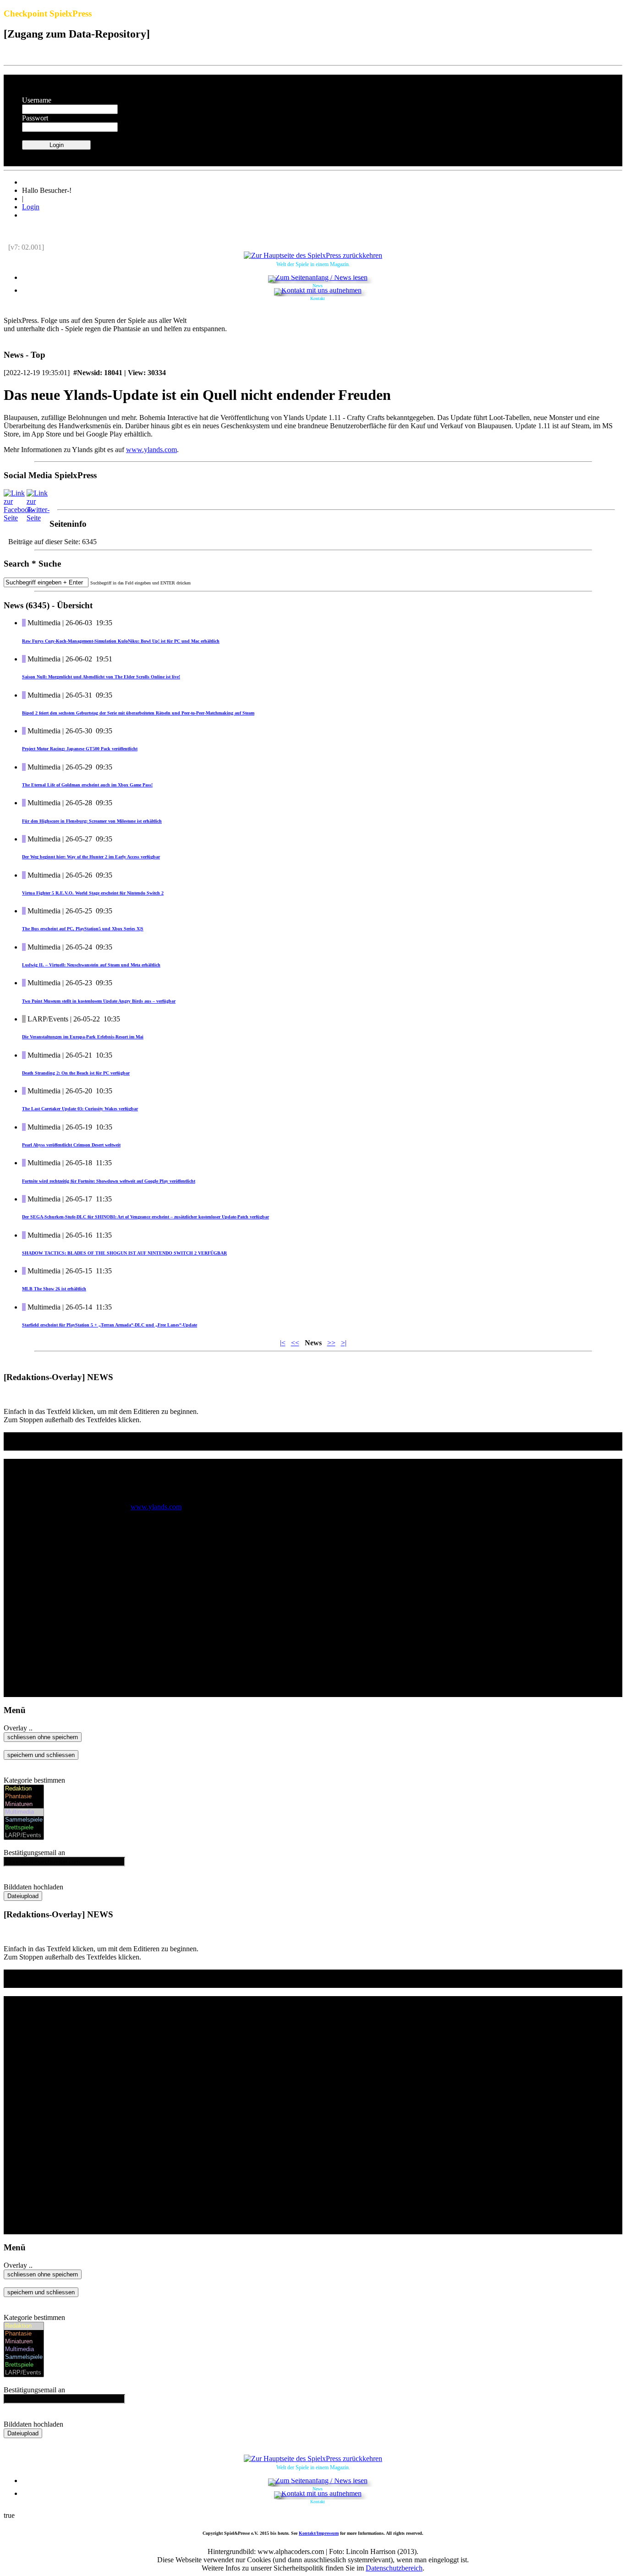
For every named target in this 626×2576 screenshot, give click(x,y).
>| (344, 1343)
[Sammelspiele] (24, 1820)
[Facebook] (19, 518)
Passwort (35, 118)
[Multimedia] (24, 1812)
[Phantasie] (24, 1797)
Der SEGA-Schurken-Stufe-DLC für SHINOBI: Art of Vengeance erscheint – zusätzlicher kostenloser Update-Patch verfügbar (146, 1217)
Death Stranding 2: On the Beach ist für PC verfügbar (76, 1073)
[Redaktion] (24, 1789)
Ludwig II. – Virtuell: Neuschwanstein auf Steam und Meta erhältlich (91, 965)
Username (37, 100)
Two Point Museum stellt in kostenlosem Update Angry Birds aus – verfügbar (99, 1001)
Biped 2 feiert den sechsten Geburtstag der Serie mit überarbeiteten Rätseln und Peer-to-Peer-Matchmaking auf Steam (138, 713)
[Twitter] (38, 518)
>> (331, 1343)
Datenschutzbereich (394, 2568)
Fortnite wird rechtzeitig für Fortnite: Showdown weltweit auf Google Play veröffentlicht (109, 1181)
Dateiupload (23, 1896)
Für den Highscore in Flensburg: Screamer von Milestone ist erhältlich (92, 821)
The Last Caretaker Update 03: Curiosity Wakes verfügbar (80, 1109)
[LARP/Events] (24, 1836)
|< (283, 1343)
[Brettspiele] (24, 1828)
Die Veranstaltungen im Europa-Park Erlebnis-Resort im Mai (83, 1037)
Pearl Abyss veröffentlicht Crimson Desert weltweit (71, 1145)
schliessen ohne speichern (43, 1737)
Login (31, 207)
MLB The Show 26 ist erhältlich (54, 1289)
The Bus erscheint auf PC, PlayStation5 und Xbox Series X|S (83, 929)
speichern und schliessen (41, 1755)
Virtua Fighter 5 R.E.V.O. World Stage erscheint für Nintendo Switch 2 (93, 893)
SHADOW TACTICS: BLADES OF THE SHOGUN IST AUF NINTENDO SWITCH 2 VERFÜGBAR (124, 1253)
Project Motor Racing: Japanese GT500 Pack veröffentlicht (80, 749)
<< (295, 1343)
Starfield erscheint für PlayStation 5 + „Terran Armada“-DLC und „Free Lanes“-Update (110, 1325)
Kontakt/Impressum (319, 2533)
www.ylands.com (151, 450)
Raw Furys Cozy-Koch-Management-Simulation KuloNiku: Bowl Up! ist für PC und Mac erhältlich (121, 641)
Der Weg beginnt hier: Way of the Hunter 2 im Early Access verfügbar (91, 857)
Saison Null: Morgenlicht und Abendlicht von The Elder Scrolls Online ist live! (101, 677)
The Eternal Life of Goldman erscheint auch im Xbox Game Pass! (87, 785)
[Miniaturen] (24, 1804)
